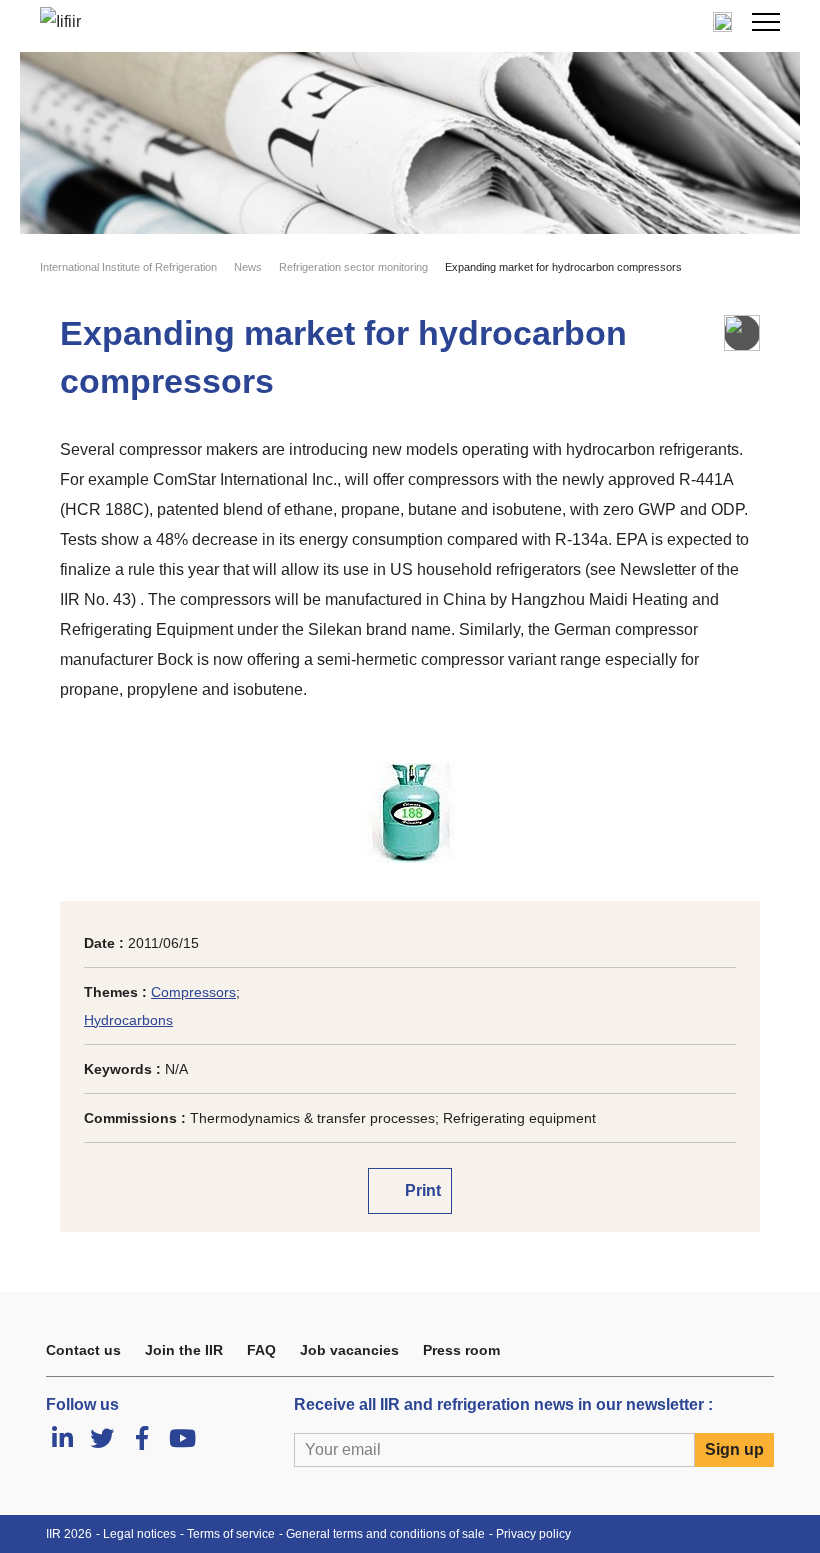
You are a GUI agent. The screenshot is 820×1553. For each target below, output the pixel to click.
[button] (766, 22)
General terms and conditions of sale (385, 1534)
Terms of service (231, 1534)
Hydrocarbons (128, 1020)
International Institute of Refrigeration (128, 267)
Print (421, 1190)
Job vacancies (349, 1350)
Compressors (193, 992)
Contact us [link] (83, 1350)
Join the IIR (184, 1350)
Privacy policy (533, 1534)
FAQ (261, 1350)
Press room (461, 1350)
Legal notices (139, 1534)
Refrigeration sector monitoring (353, 267)
